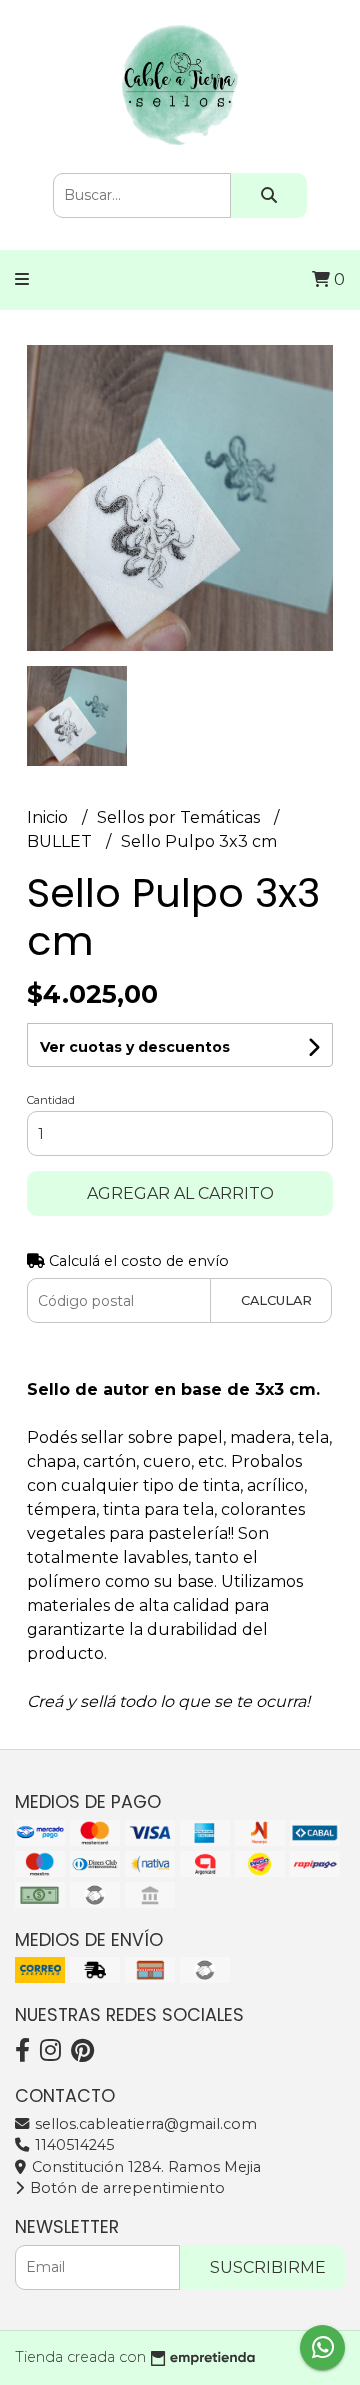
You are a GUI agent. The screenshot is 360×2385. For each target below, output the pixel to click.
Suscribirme (268, 2267)
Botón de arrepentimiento (125, 2188)
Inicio (49, 817)
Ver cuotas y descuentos (135, 1047)
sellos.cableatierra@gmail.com (144, 2124)
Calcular (276, 1300)
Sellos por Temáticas (180, 817)
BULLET (61, 841)
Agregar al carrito (180, 1193)
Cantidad (51, 1100)
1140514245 (72, 2145)
